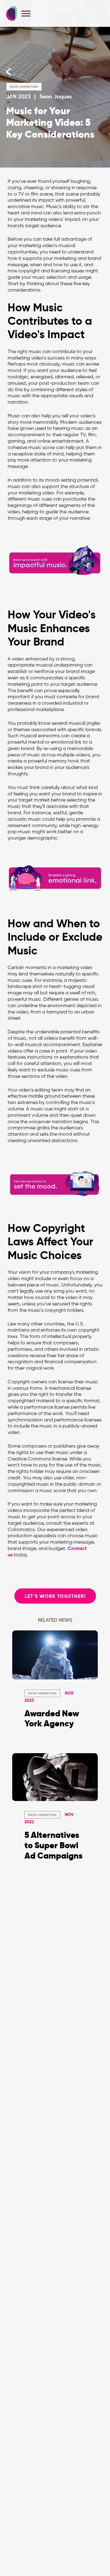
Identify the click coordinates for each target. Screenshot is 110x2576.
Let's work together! (55, 1596)
